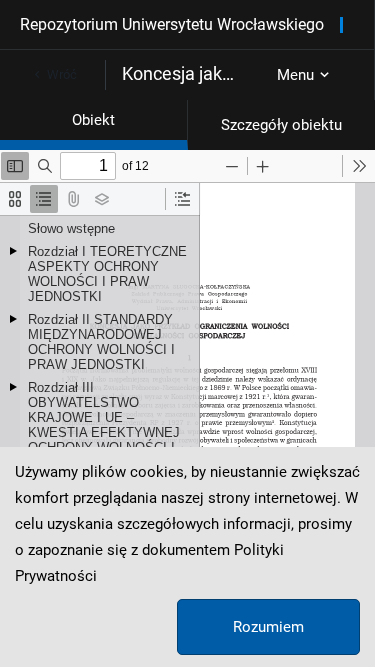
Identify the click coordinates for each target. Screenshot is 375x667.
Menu (295, 75)
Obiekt (93, 120)
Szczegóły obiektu (281, 125)
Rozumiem (268, 627)
